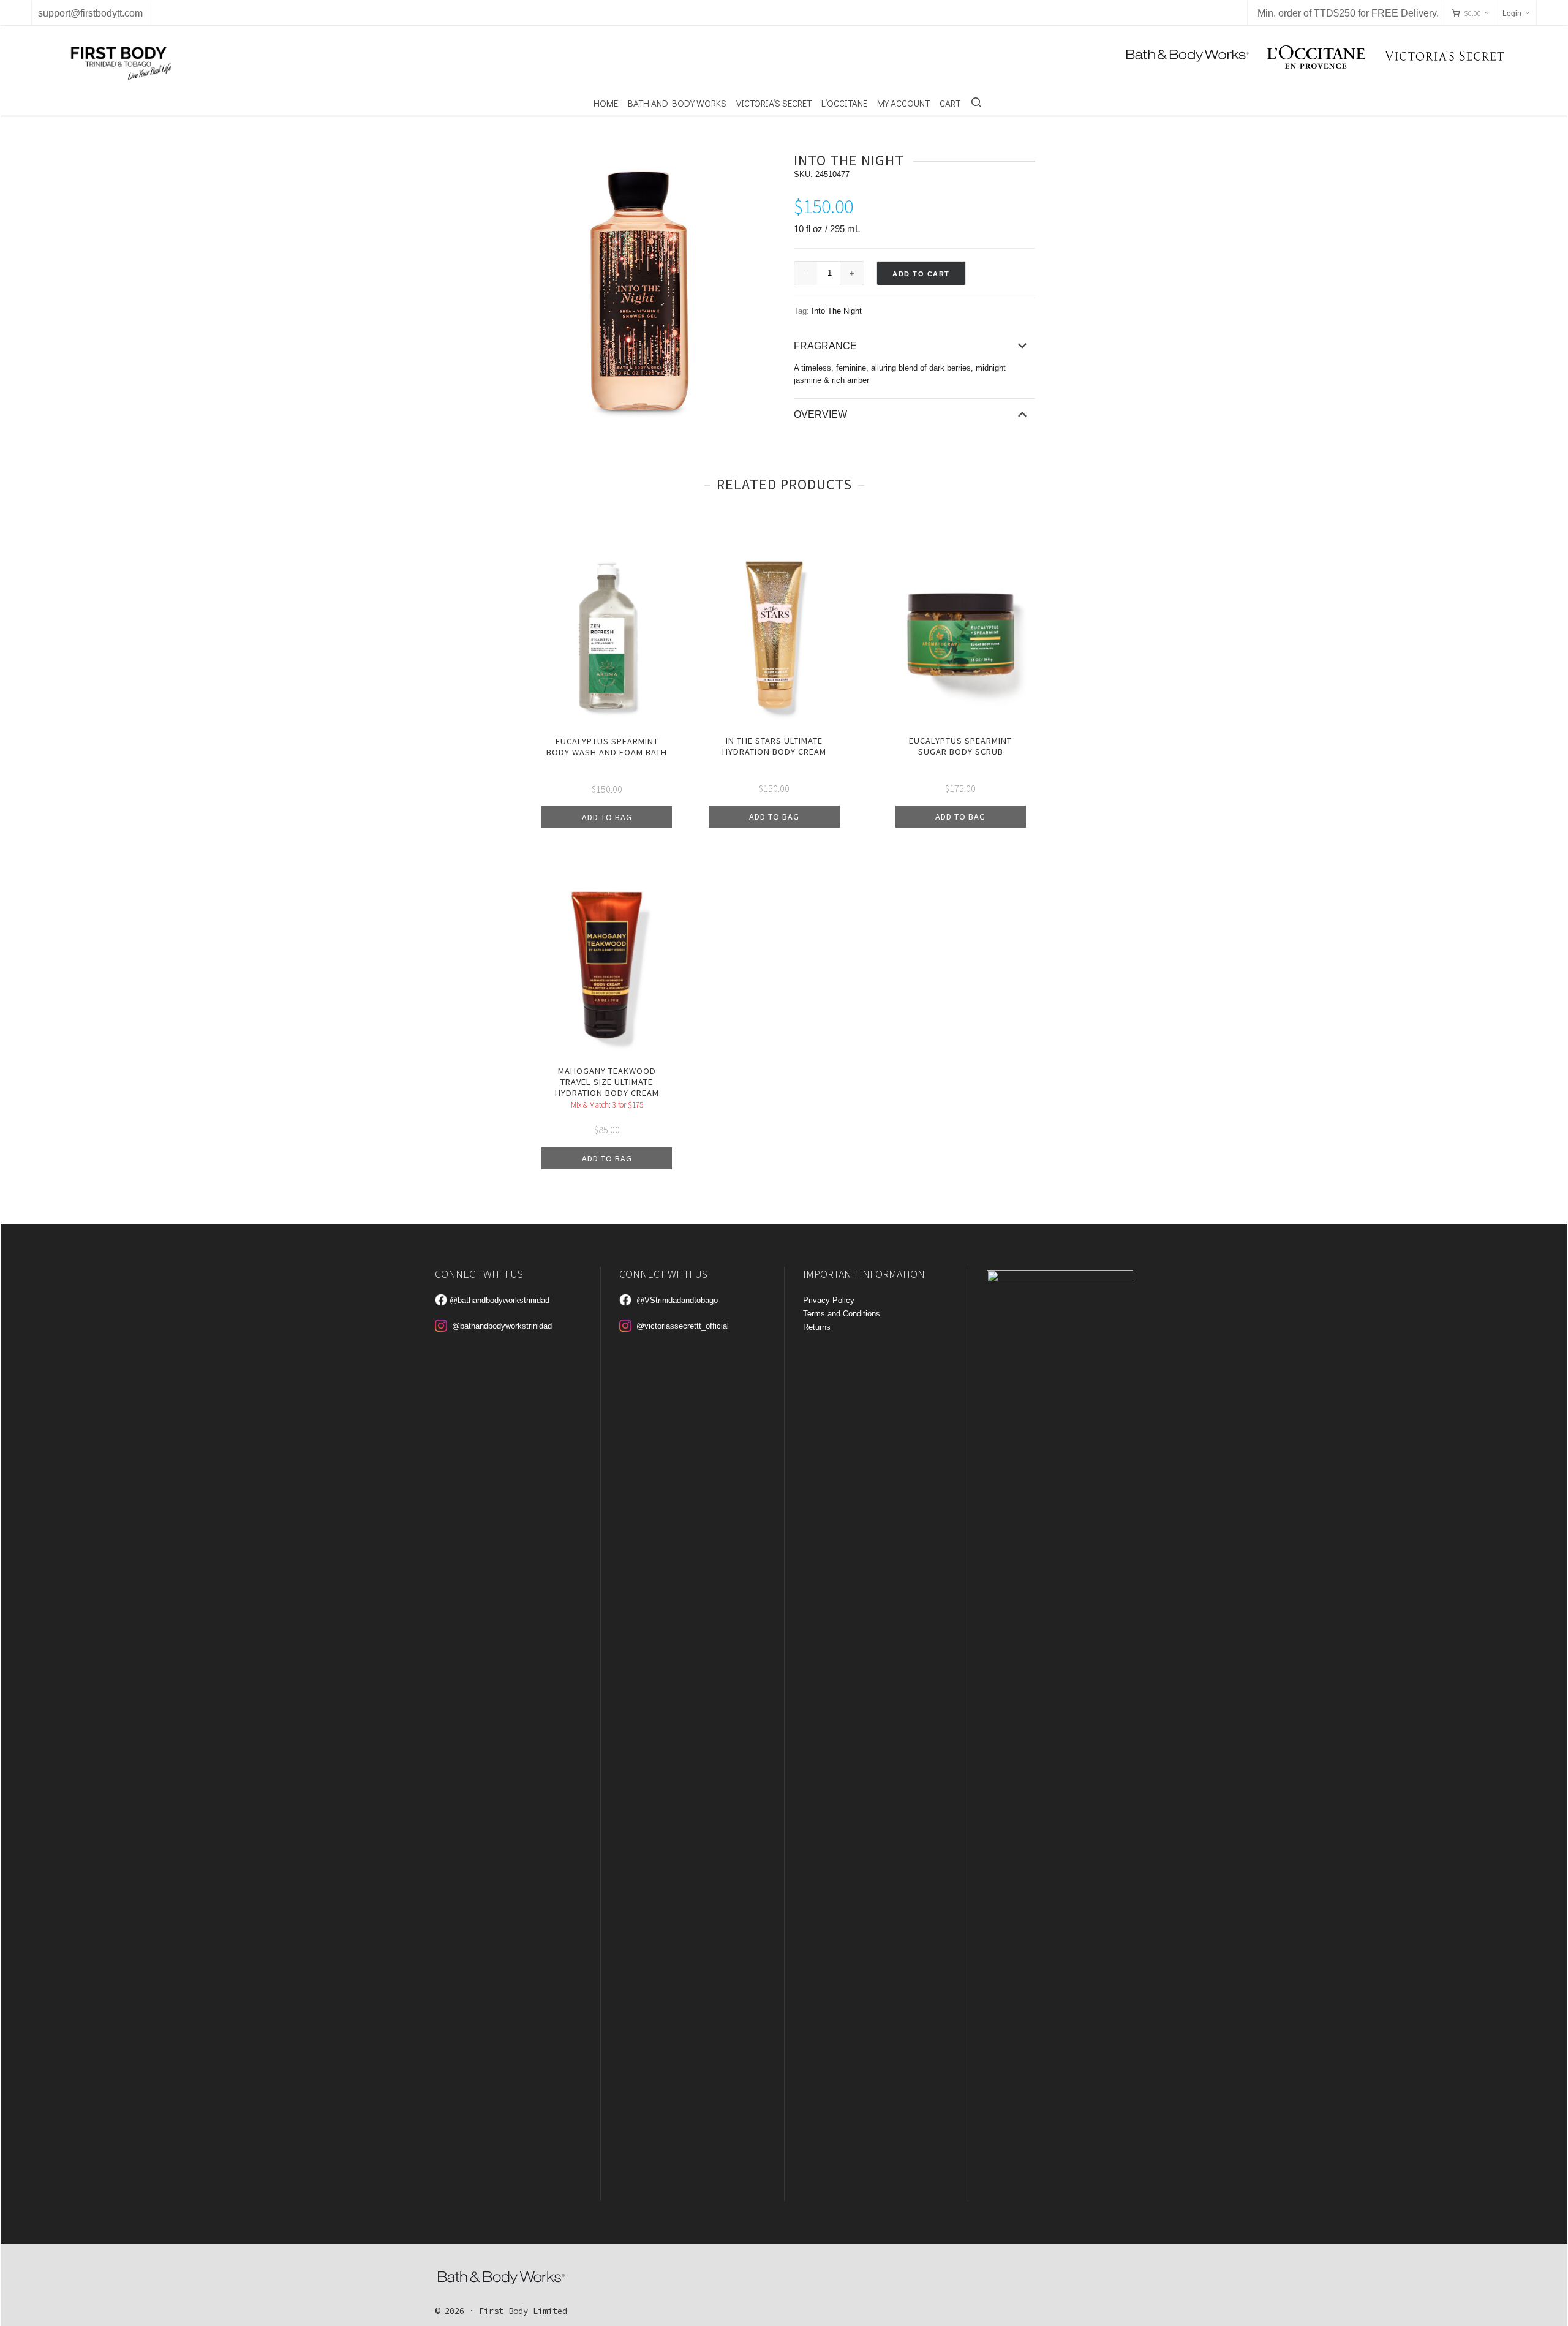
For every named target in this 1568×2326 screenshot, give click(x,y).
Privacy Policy (829, 1300)
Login (1512, 13)
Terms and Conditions (842, 1314)
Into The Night (837, 311)
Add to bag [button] (607, 817)
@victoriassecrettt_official (683, 1326)
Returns (817, 1327)
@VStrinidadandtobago (677, 1300)
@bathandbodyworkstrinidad (499, 1300)
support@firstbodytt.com (90, 13)
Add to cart (921, 274)
